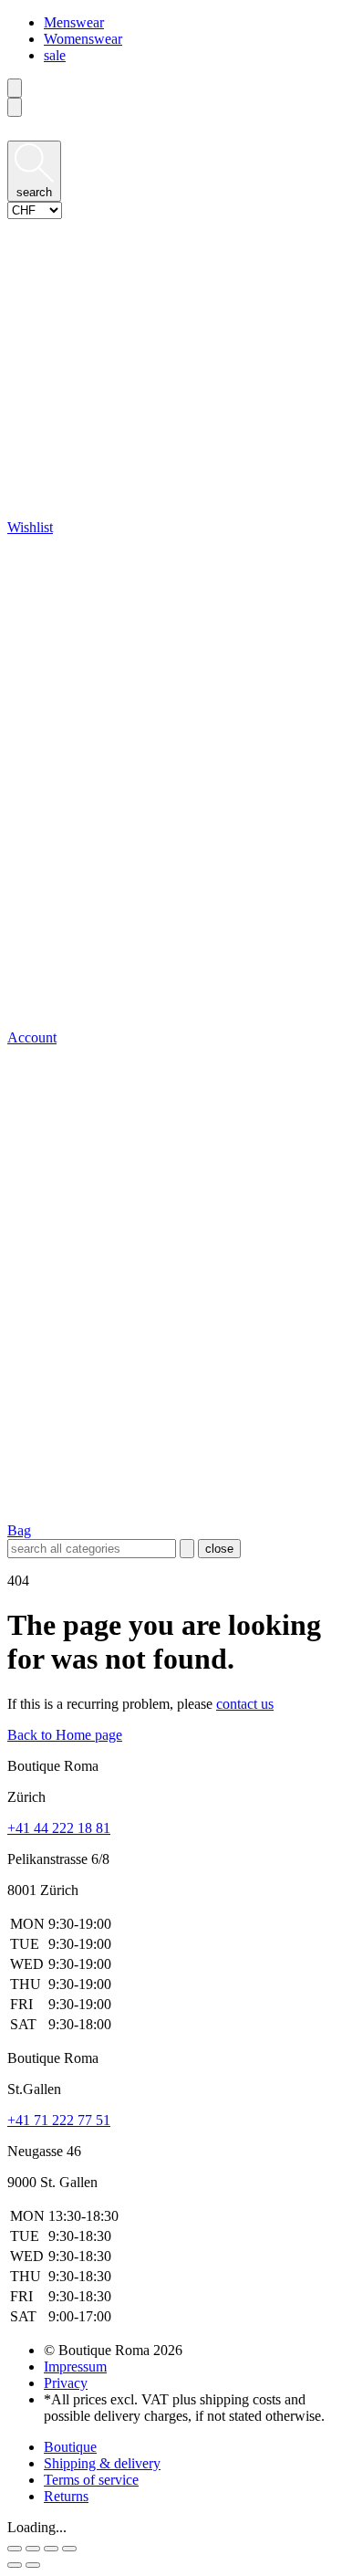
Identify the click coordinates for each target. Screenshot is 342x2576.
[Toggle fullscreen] (51, 2549)
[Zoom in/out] (69, 2549)
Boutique (70, 2447)
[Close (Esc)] (15, 2549)
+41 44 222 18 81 (59, 1828)
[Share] (33, 2549)
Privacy (66, 2383)
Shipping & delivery (102, 2463)
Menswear (74, 22)
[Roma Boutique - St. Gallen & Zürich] (171, 132)
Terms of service (91, 2480)
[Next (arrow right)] (33, 2565)
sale (55, 55)
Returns (66, 2496)
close (219, 1549)
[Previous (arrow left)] (15, 2565)
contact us (245, 1704)
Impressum (75, 2367)
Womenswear (83, 39)
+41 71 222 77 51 (59, 2120)
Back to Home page (65, 1735)
